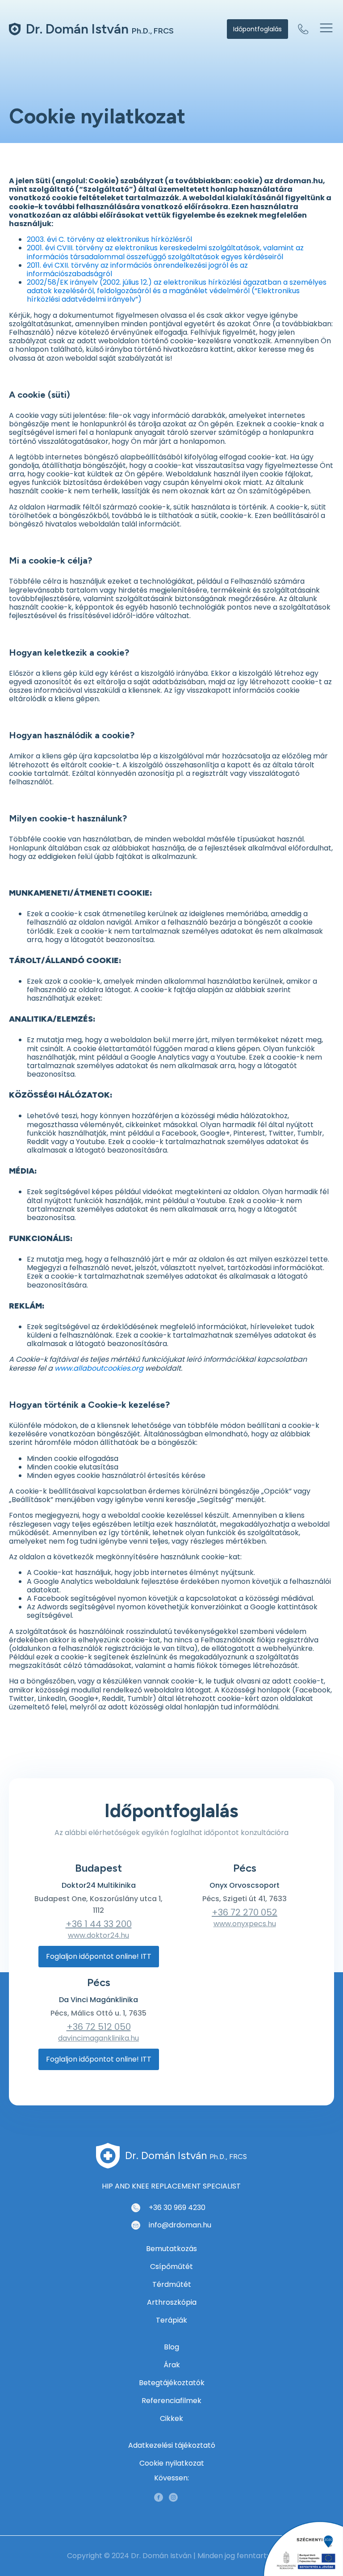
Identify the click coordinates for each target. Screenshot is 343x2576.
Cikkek (171, 2418)
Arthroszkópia (172, 2302)
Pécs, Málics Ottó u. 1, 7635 (98, 2013)
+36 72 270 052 (245, 1912)
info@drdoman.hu (180, 2225)
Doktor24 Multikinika (99, 1885)
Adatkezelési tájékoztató (172, 2445)
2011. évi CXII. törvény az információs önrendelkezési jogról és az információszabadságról (137, 269)
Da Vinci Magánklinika (98, 2000)
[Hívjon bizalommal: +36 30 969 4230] (303, 29)
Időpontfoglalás (257, 29)
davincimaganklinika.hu (98, 2038)
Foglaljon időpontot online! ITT (99, 1956)
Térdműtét (172, 2284)
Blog (171, 2347)
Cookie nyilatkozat (172, 2463)
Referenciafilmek (171, 2401)
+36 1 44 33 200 (99, 1924)
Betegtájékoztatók (172, 2383)
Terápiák (171, 2320)
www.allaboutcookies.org (99, 1368)
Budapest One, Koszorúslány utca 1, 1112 (98, 1905)
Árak (172, 2365)
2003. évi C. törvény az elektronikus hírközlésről (109, 239)
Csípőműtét (171, 2267)
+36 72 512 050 (99, 2027)
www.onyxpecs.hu (245, 1924)
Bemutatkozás (171, 2249)
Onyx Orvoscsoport (245, 1885)
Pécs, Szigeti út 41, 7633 (245, 1899)
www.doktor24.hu (98, 1935)
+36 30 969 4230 (177, 2208)
